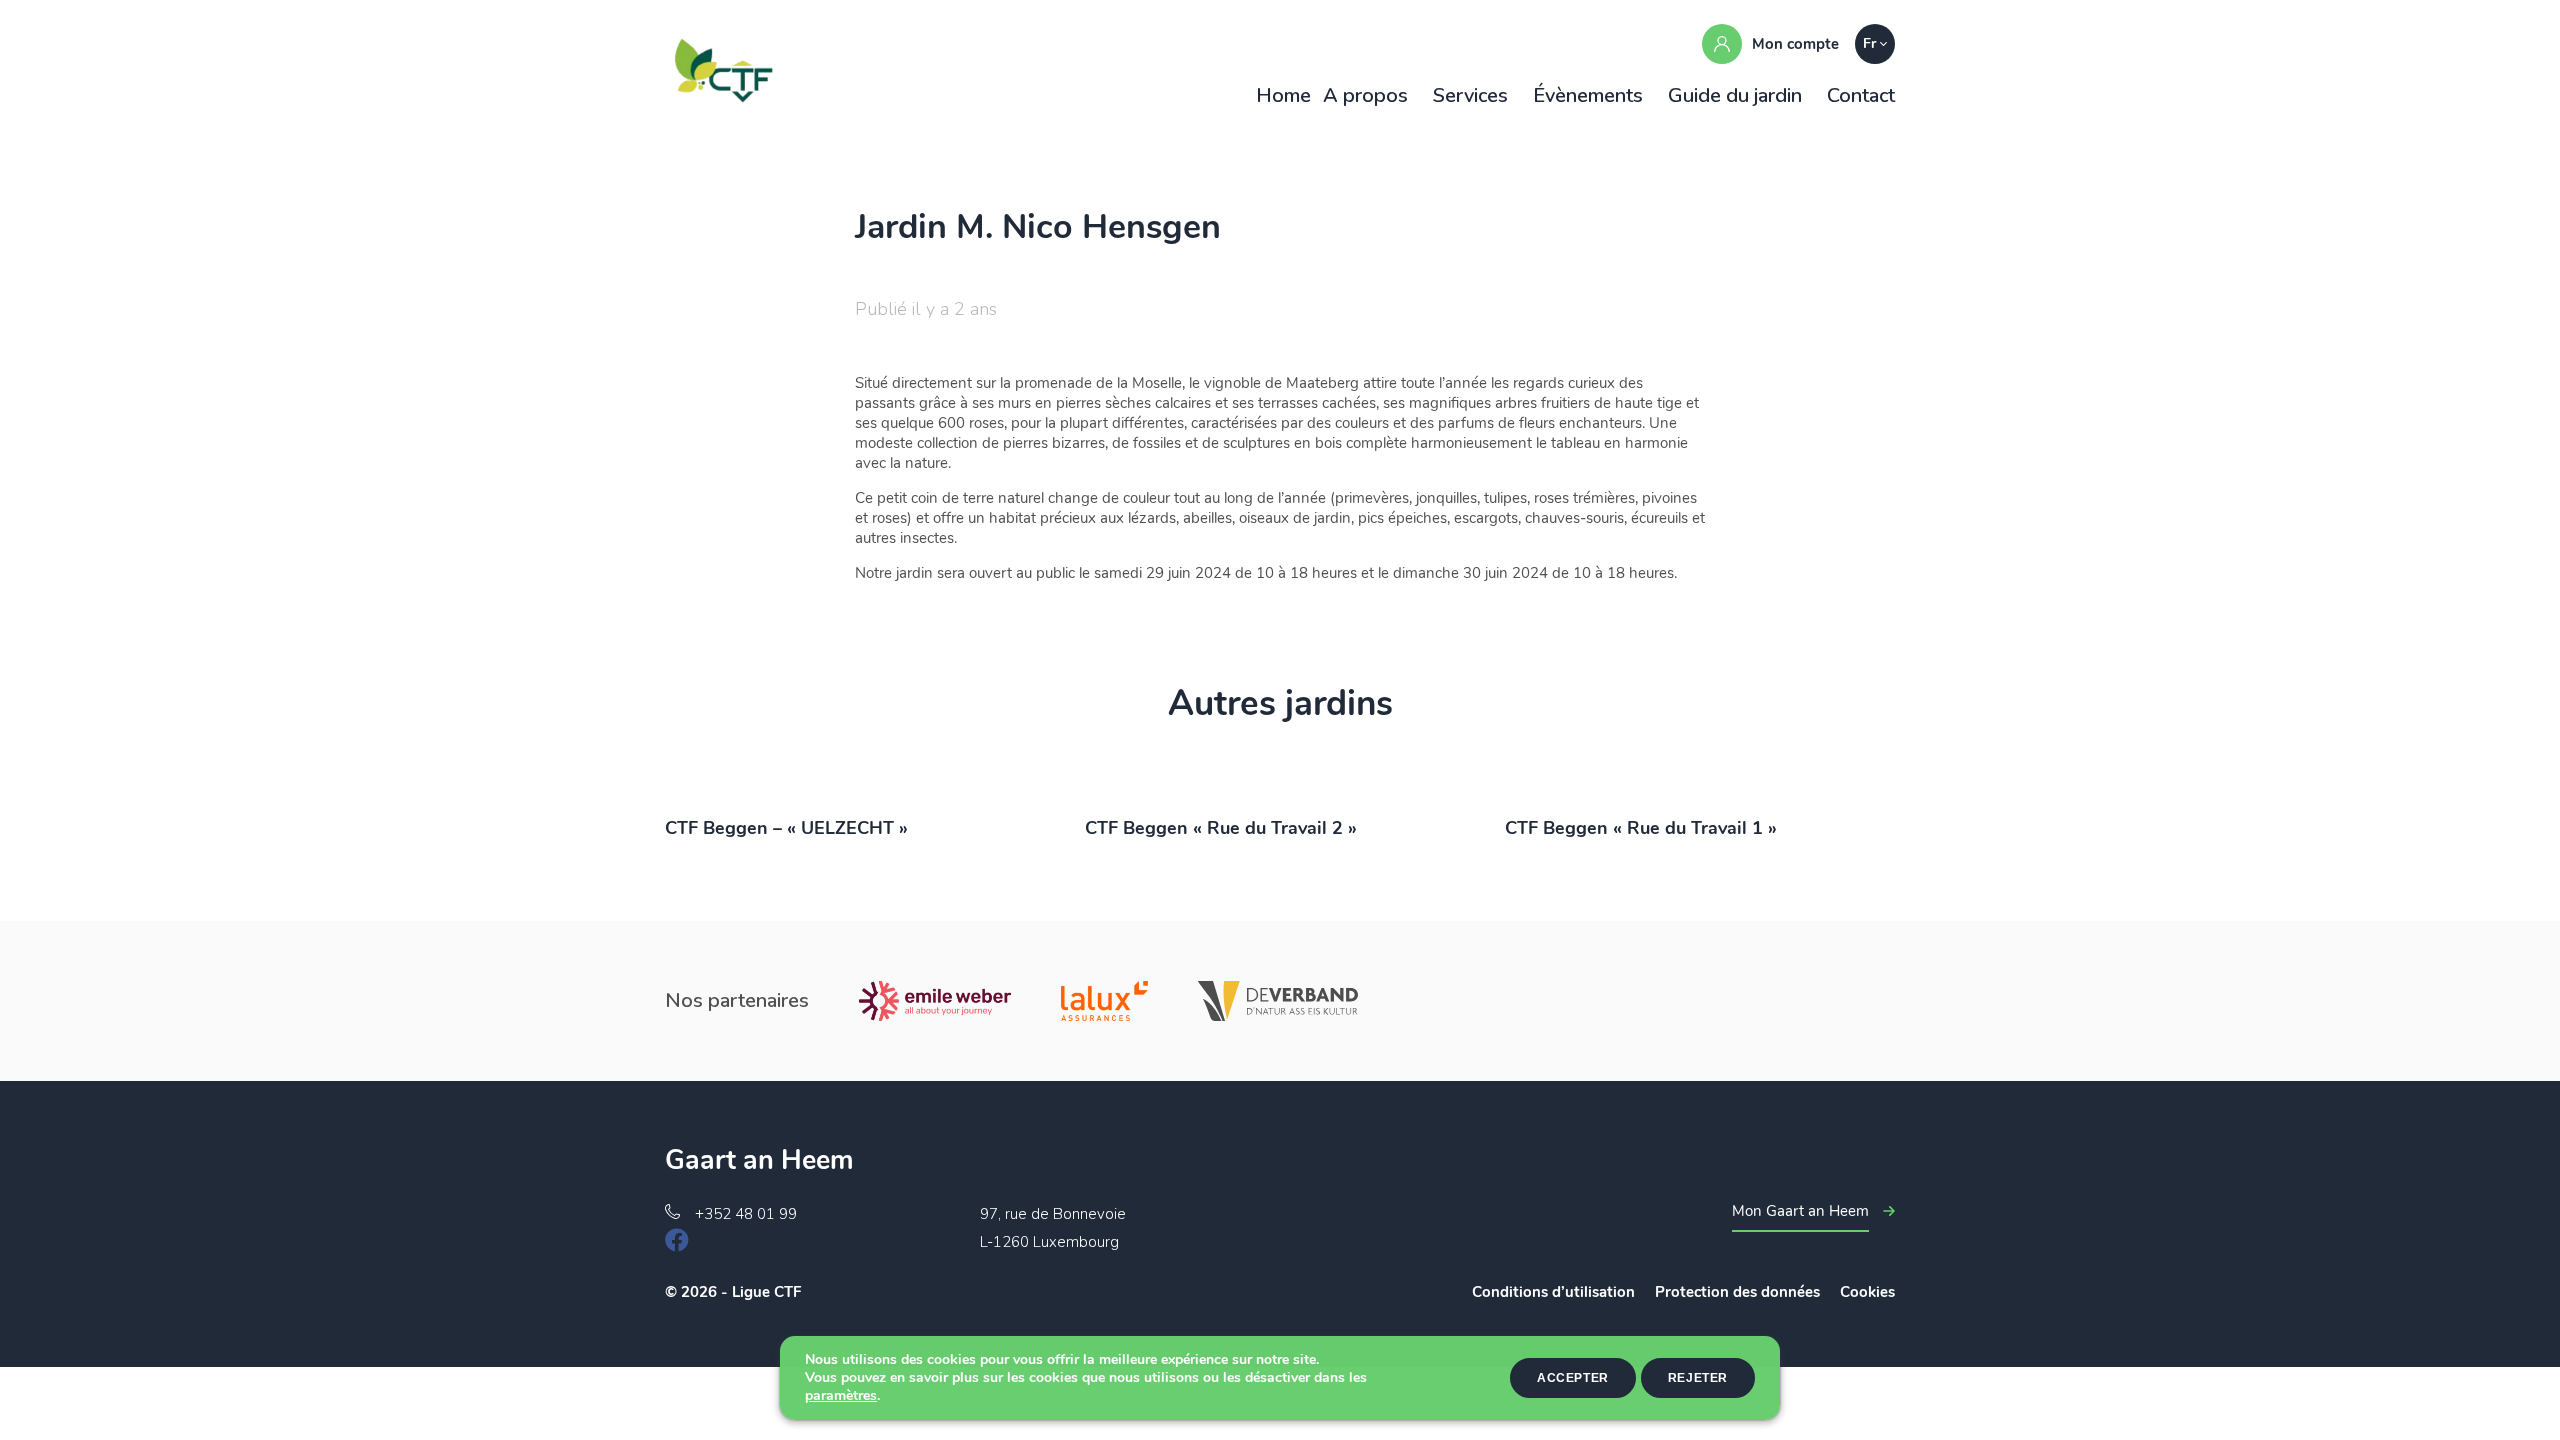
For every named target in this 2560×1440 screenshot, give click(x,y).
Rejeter (1698, 1378)
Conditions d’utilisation (1553, 1292)
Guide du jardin (1735, 95)
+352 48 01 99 (746, 1214)
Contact (1861, 95)
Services (1470, 95)
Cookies (1867, 1292)
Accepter (1573, 1378)
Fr (1869, 43)
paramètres (841, 1396)
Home (1283, 95)
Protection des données (1737, 1292)
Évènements (1588, 95)
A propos (1365, 95)
